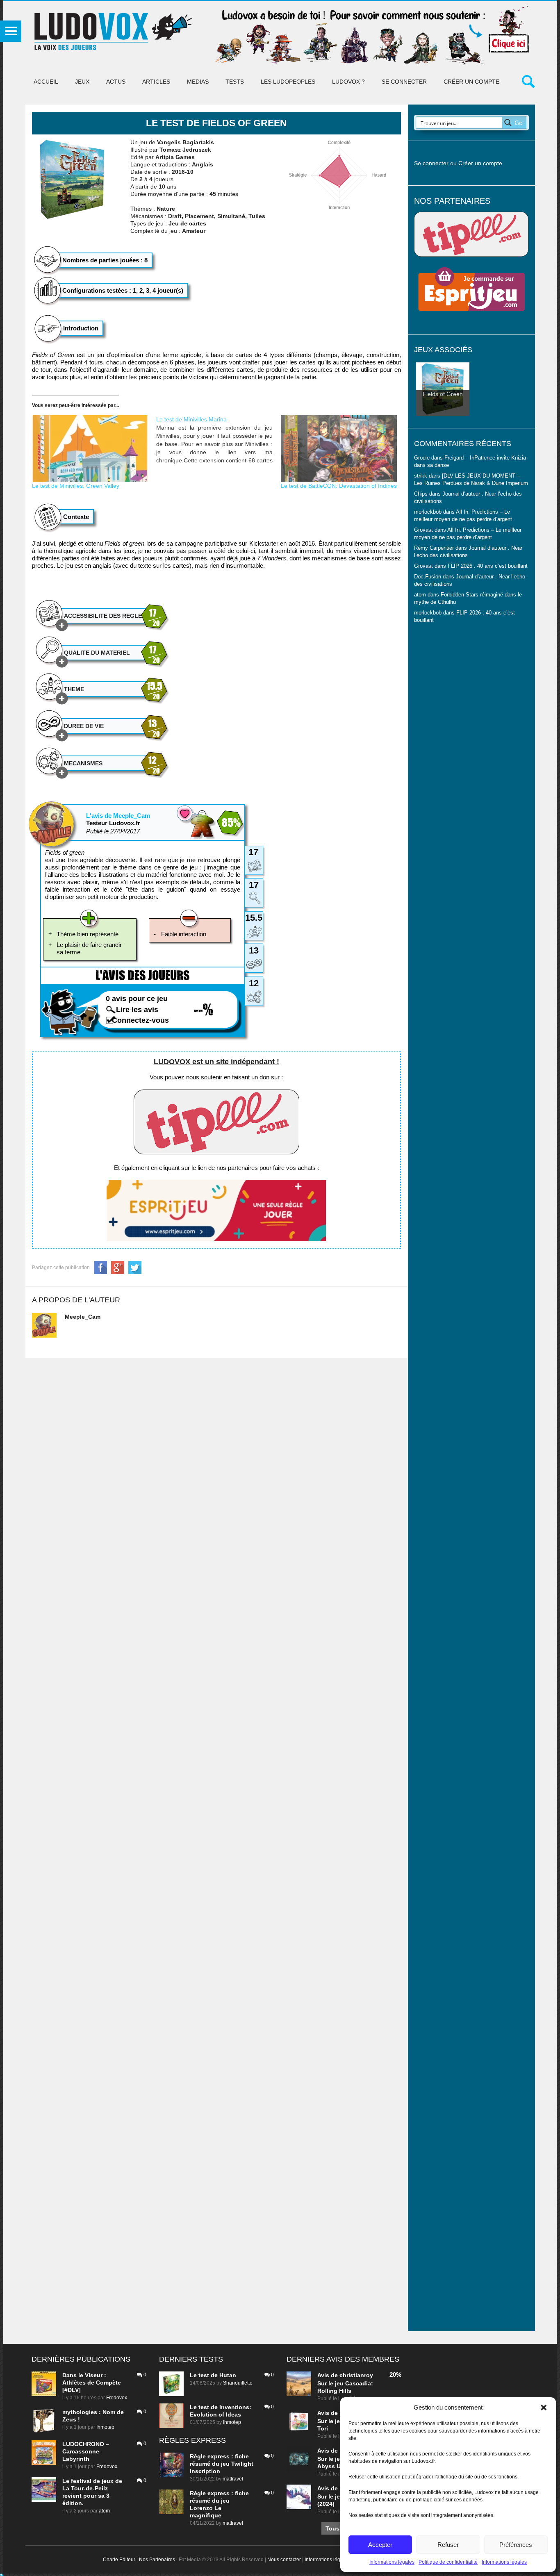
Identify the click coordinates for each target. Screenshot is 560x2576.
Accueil (46, 82)
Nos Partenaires (157, 2560)
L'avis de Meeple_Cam (118, 816)
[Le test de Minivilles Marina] (219, 440)
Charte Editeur (119, 2560)
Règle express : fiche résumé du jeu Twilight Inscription (222, 2464)
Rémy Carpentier (434, 548)
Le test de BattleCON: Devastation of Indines (339, 486)
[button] (544, 2408)
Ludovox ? (348, 82)
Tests (235, 82)
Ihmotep (105, 2427)
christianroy (356, 2375)
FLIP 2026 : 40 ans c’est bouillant (488, 566)
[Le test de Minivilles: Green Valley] (90, 448)
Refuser (448, 2545)
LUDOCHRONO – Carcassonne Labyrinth (86, 2451)
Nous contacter (284, 2560)
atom (104, 2511)
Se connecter (404, 82)
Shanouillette (238, 2383)
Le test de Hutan (213, 2375)
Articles (156, 82)
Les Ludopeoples (288, 82)
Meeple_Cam (83, 1317)
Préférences (516, 2545)
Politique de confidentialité (448, 2562)
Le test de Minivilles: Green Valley (76, 486)
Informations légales (392, 2562)
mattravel (233, 2479)
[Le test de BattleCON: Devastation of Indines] (339, 448)
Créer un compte (471, 82)
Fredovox (117, 2398)
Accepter (380, 2545)
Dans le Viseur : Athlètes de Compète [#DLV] (92, 2383)
